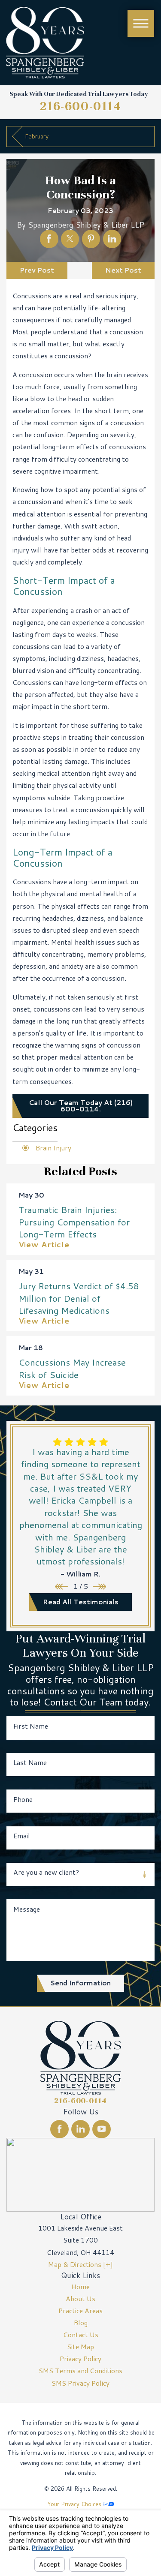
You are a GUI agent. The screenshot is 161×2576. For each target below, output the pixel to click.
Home (80, 2287)
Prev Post (37, 270)
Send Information (80, 1983)
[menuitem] (80, 2287)
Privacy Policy (80, 2359)
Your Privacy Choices (75, 2504)
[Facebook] (59, 2129)
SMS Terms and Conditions (80, 2371)
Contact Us (81, 2335)
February (37, 136)
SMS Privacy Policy (80, 2383)
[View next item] (99, 1587)
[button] (141, 23)
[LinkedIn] (80, 2129)
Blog (81, 2323)
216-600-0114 (81, 106)
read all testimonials (81, 1602)
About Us (80, 2299)
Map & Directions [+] (80, 2264)
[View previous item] (62, 1587)
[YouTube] (102, 2129)
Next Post (123, 270)
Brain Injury (53, 1148)
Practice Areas (80, 2311)
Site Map (80, 2347)
